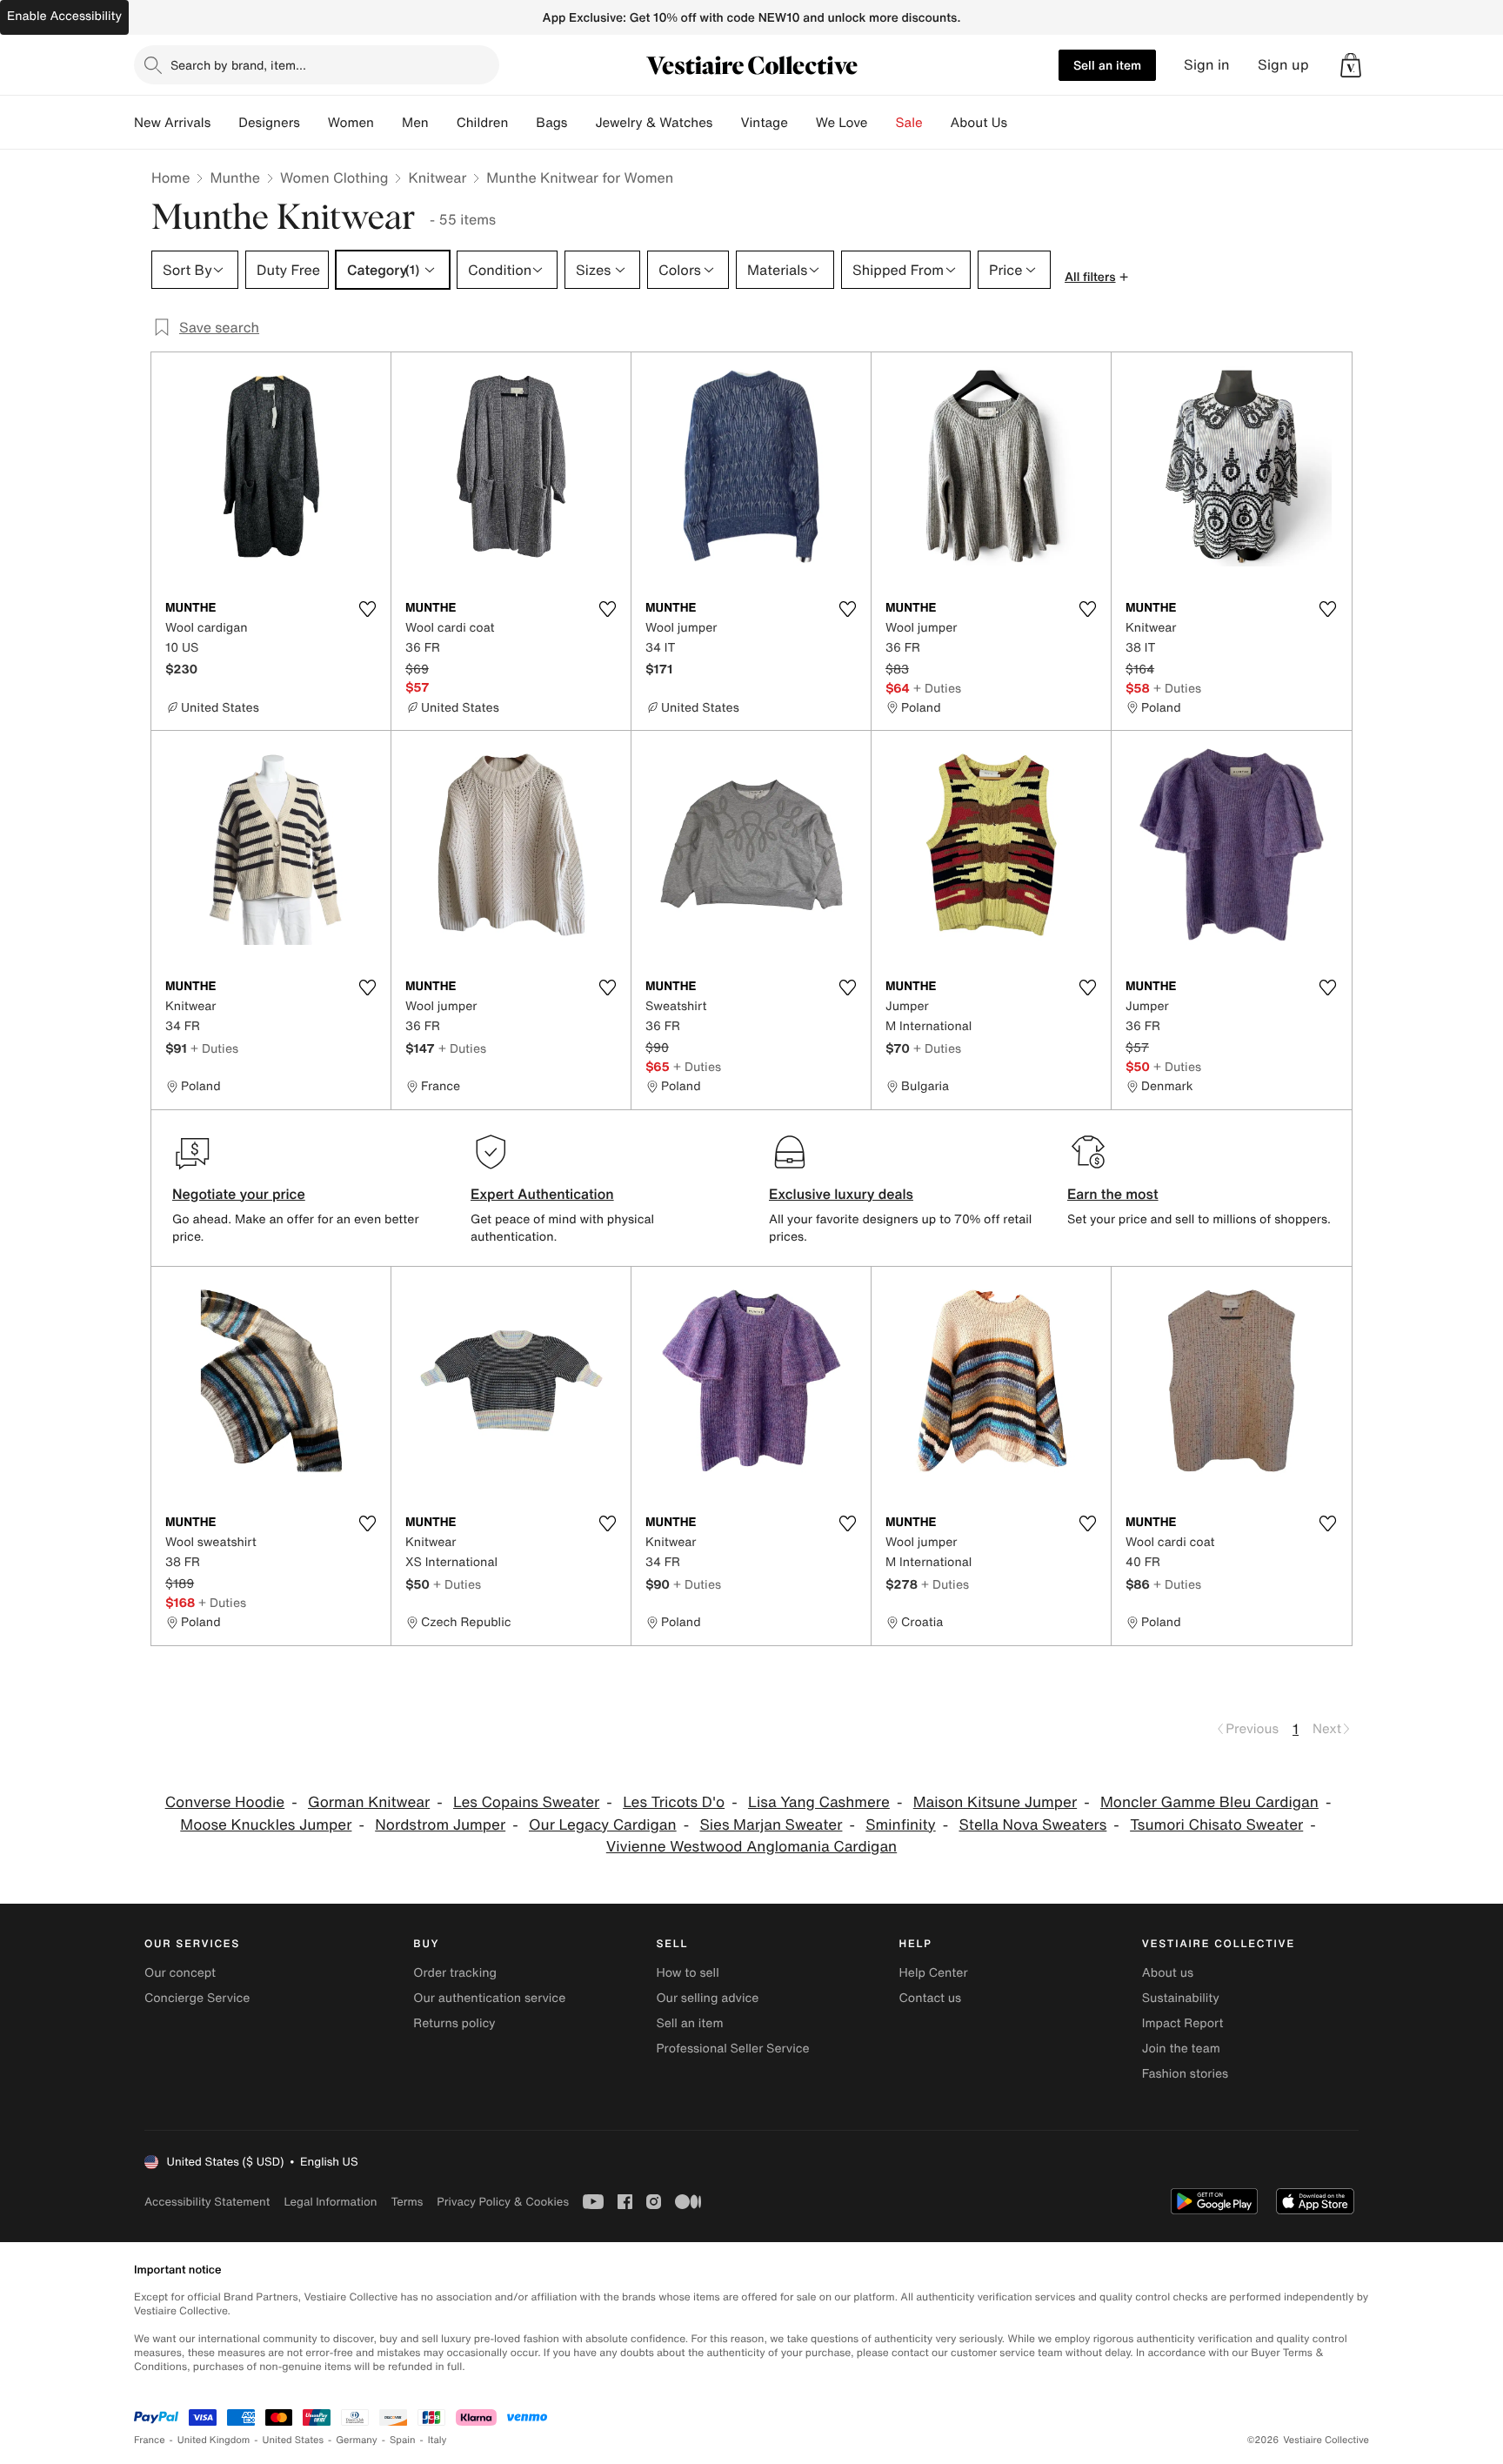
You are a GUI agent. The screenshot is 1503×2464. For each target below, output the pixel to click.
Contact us (931, 1998)
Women (351, 123)
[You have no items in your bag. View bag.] (1351, 65)
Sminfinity (900, 1825)
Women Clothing (334, 177)
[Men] (443, 123)
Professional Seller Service (732, 2049)
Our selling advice (707, 1998)
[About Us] (1021, 123)
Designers (269, 123)
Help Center (934, 1973)
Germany (357, 2440)
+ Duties (937, 688)
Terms (407, 2202)
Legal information (330, 2202)
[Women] (388, 123)
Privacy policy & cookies (503, 2202)
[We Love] (882, 123)
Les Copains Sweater (526, 1802)
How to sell (687, 1973)
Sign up (1283, 65)
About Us (979, 123)
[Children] (522, 123)
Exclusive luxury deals (841, 1194)
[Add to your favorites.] (367, 609)
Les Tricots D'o (674, 1802)
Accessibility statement (207, 2202)
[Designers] (314, 123)
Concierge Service (197, 1998)
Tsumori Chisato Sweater (1216, 1825)
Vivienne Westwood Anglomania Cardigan (751, 1847)
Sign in (1207, 65)
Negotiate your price (239, 1194)
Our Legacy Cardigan (603, 1825)
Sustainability (1181, 1998)
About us (1168, 1973)
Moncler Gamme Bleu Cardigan (1209, 1802)
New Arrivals (172, 123)
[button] (1351, 65)
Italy (438, 2440)
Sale (909, 123)
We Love (842, 123)
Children (483, 123)
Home (170, 177)
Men (415, 123)
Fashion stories (1185, 2074)
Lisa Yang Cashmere (819, 1802)
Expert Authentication (542, 1194)
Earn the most (1113, 1194)
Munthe (235, 177)
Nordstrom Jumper (440, 1825)
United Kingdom (214, 2440)
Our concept (180, 1973)
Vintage (764, 123)
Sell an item (1107, 65)
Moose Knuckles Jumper (266, 1825)
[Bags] (581, 123)
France (150, 2440)
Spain (403, 2440)
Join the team (1181, 2049)
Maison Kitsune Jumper (995, 1802)
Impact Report (1183, 2023)
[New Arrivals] (224, 123)
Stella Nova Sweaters (1032, 1825)
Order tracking (455, 1973)
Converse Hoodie (225, 1802)
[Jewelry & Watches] (726, 123)
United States (294, 2440)
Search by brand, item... (238, 65)
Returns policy (454, 2023)
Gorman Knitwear (369, 1802)
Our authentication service (489, 1998)
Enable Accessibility (64, 16)
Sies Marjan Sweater (771, 1825)
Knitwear (437, 177)
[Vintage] (802, 123)
